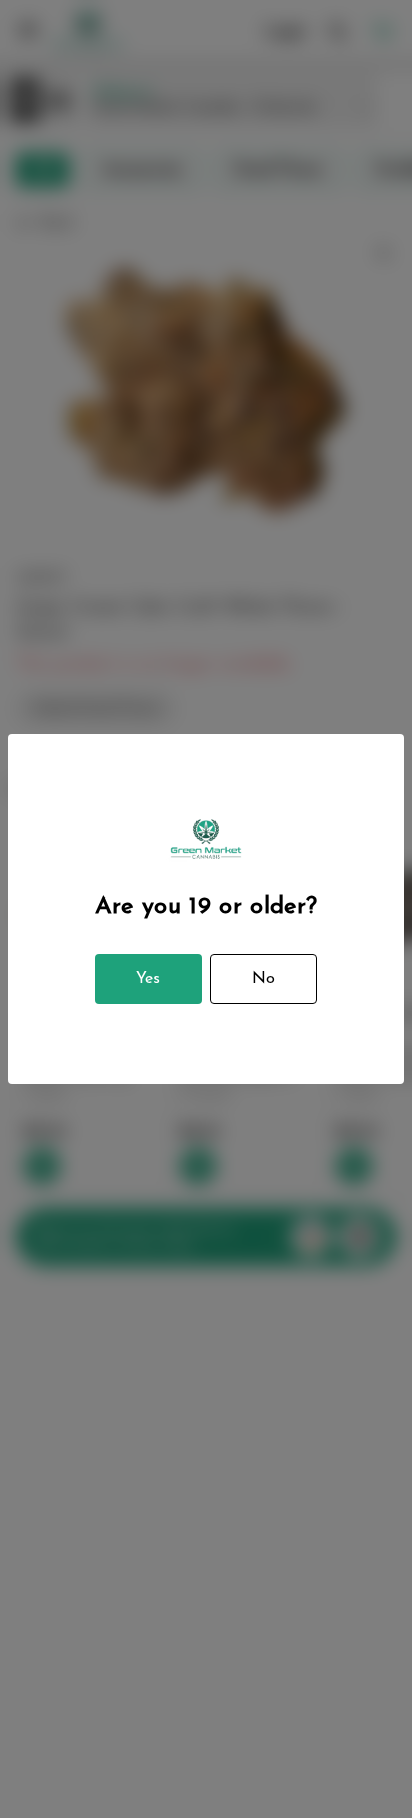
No (263, 979)
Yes (148, 979)
